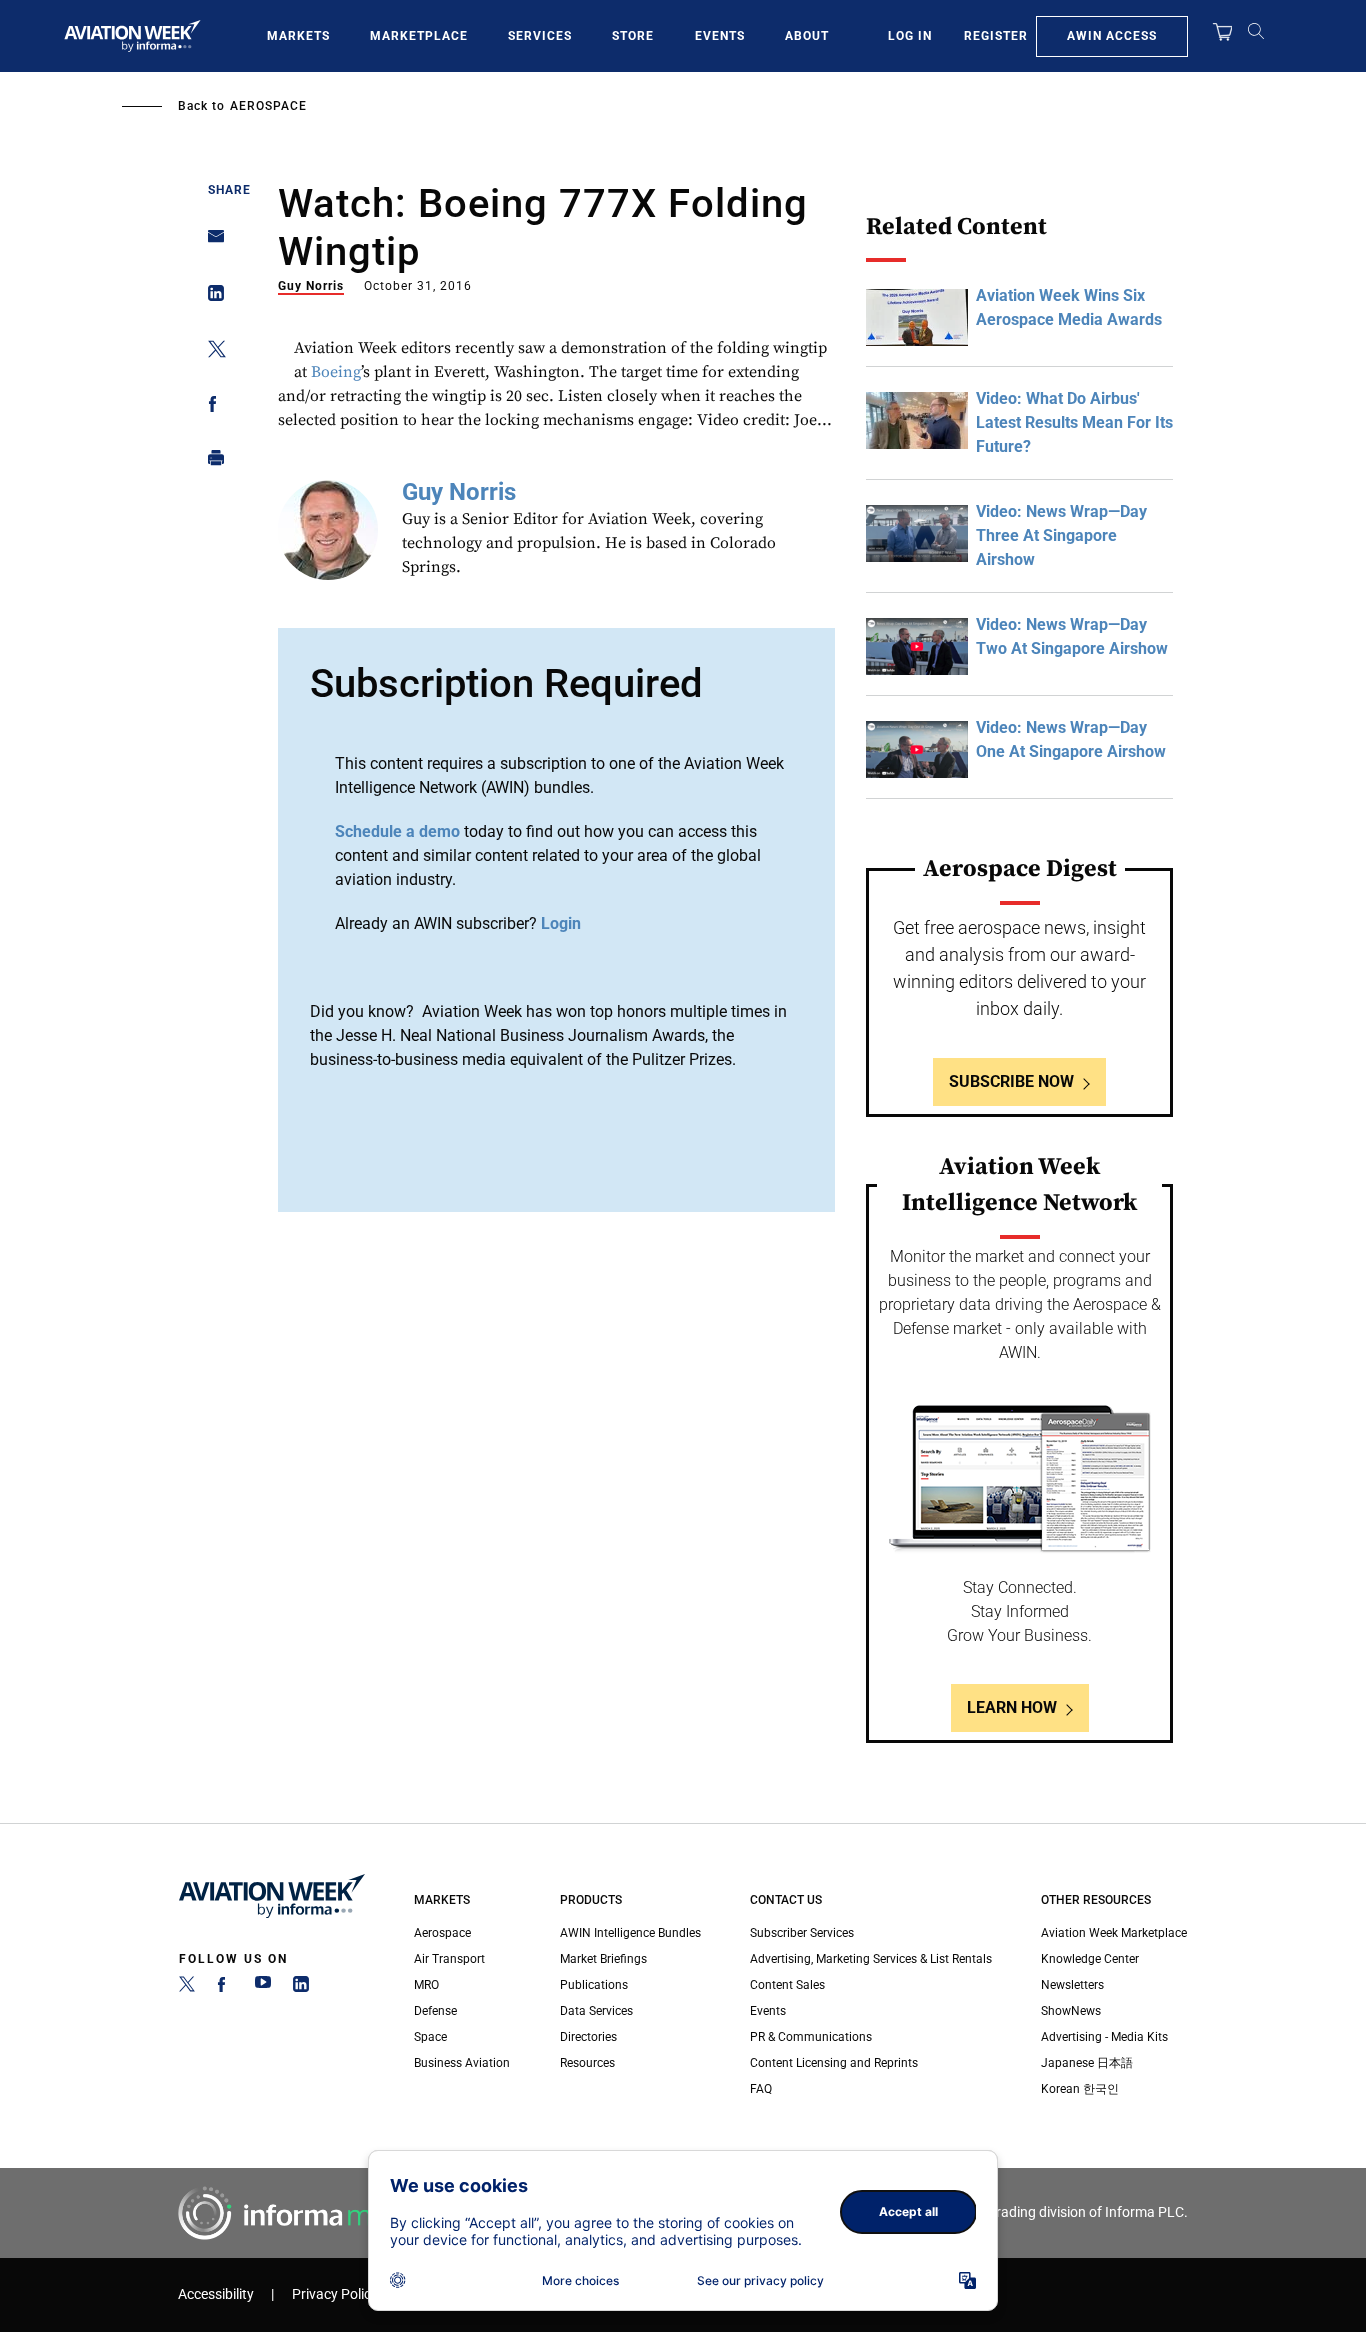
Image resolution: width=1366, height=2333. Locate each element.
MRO (426, 1985)
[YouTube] (263, 1988)
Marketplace (419, 36)
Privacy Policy (335, 2294)
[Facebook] (225, 1988)
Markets (298, 36)
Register (996, 36)
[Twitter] (187, 1988)
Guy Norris (311, 286)
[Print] (210, 462)
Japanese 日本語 (1087, 2063)
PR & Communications (811, 2037)
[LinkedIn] (301, 1988)
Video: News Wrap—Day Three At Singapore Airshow (1061, 535)
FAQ (761, 2089)
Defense (435, 2011)
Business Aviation (462, 2063)
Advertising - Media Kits (1104, 2037)
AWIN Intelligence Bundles (630, 1933)
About (807, 36)
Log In (910, 36)
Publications (594, 1985)
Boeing (336, 372)
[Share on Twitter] (210, 352)
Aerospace (268, 106)
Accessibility (216, 2294)
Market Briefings (603, 1959)
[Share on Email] (210, 242)
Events (720, 36)
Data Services (596, 2011)
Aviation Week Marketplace (1114, 1933)
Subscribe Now (1011, 1081)
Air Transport (449, 1959)
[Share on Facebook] (210, 407)
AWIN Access (1112, 36)
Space (430, 2037)
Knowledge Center (1090, 1959)
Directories (588, 2037)
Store (633, 36)
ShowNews (1071, 2011)
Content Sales (787, 1985)
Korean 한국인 (1080, 2089)
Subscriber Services (802, 1933)
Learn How (1012, 1707)
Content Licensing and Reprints (834, 2063)
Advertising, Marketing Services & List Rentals (871, 1959)
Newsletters (1072, 1985)
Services (540, 36)
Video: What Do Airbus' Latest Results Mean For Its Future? (1074, 422)
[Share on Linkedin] (210, 297)
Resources (587, 2063)
